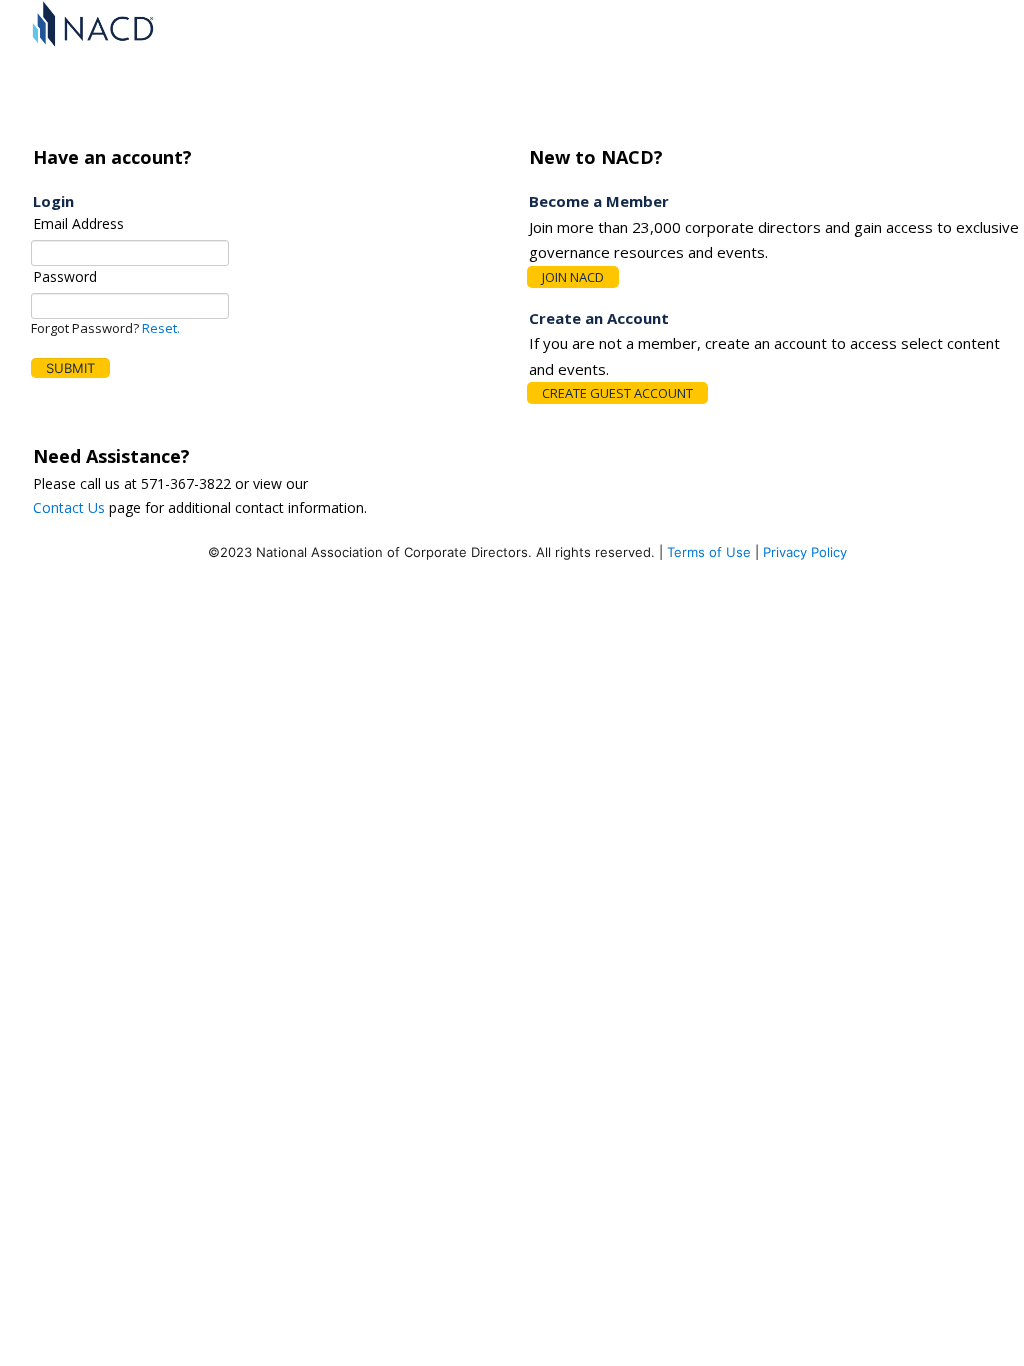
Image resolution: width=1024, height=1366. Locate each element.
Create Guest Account (617, 393)
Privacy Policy (803, 552)
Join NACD (573, 277)
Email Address (78, 223)
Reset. (161, 328)
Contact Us (69, 507)
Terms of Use (707, 552)
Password (65, 276)
